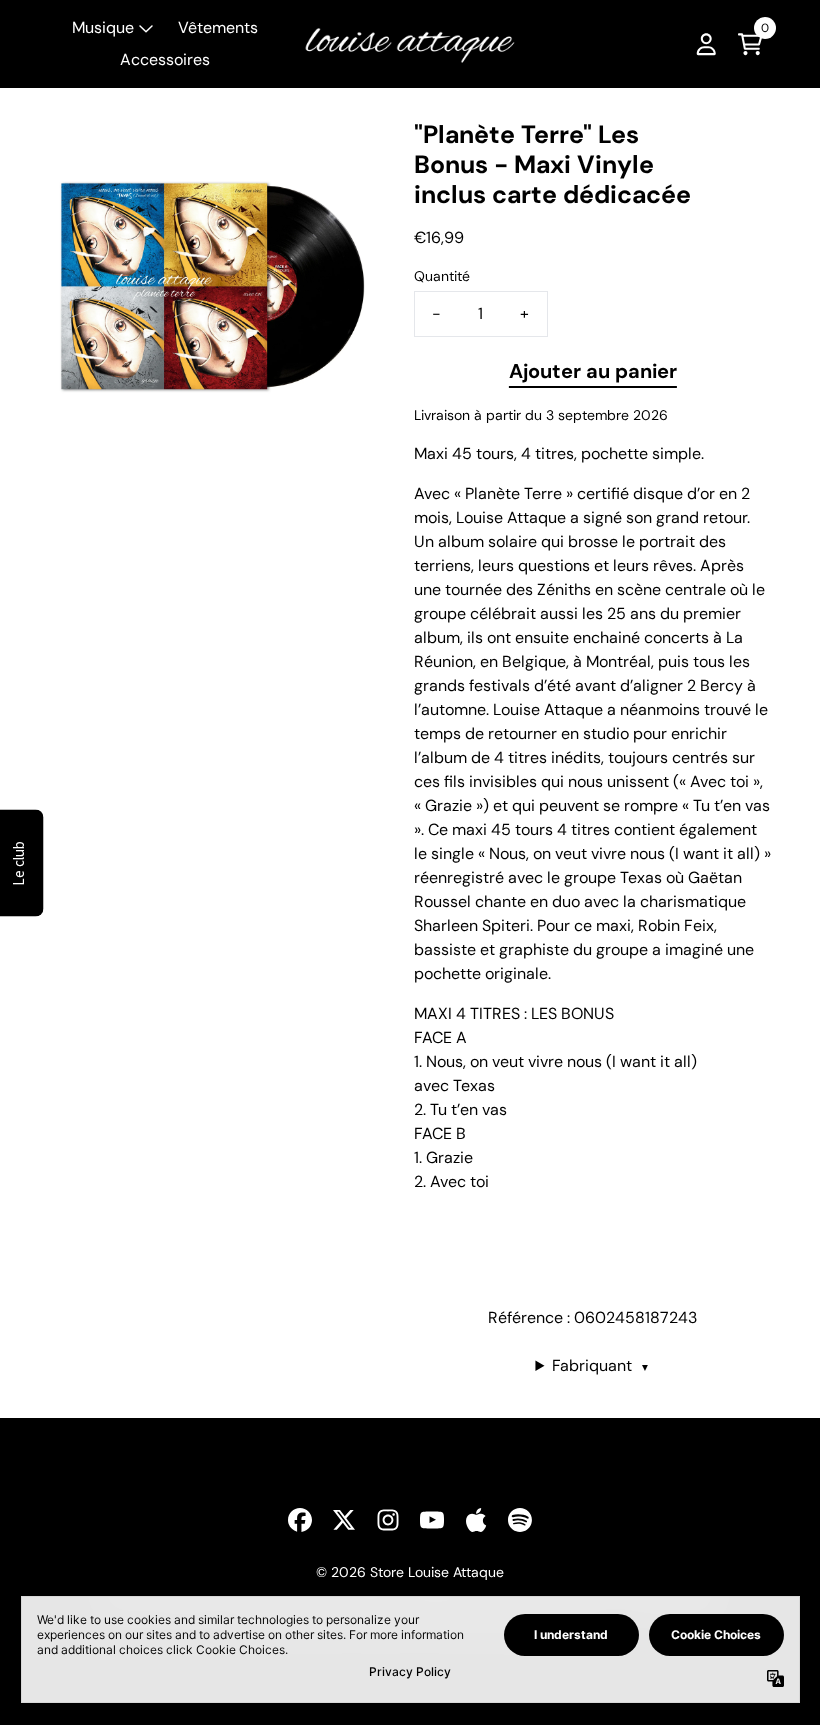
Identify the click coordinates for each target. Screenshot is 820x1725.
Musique (103, 27)
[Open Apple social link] (476, 1520)
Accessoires (165, 59)
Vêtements (218, 27)
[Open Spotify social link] (520, 1520)
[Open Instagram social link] (388, 1520)
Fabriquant (601, 1365)
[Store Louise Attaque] (409, 44)
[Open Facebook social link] (300, 1520)
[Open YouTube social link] (432, 1520)
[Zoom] (211, 283)
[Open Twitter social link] (344, 1520)
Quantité (442, 276)
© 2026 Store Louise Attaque (410, 1572)
